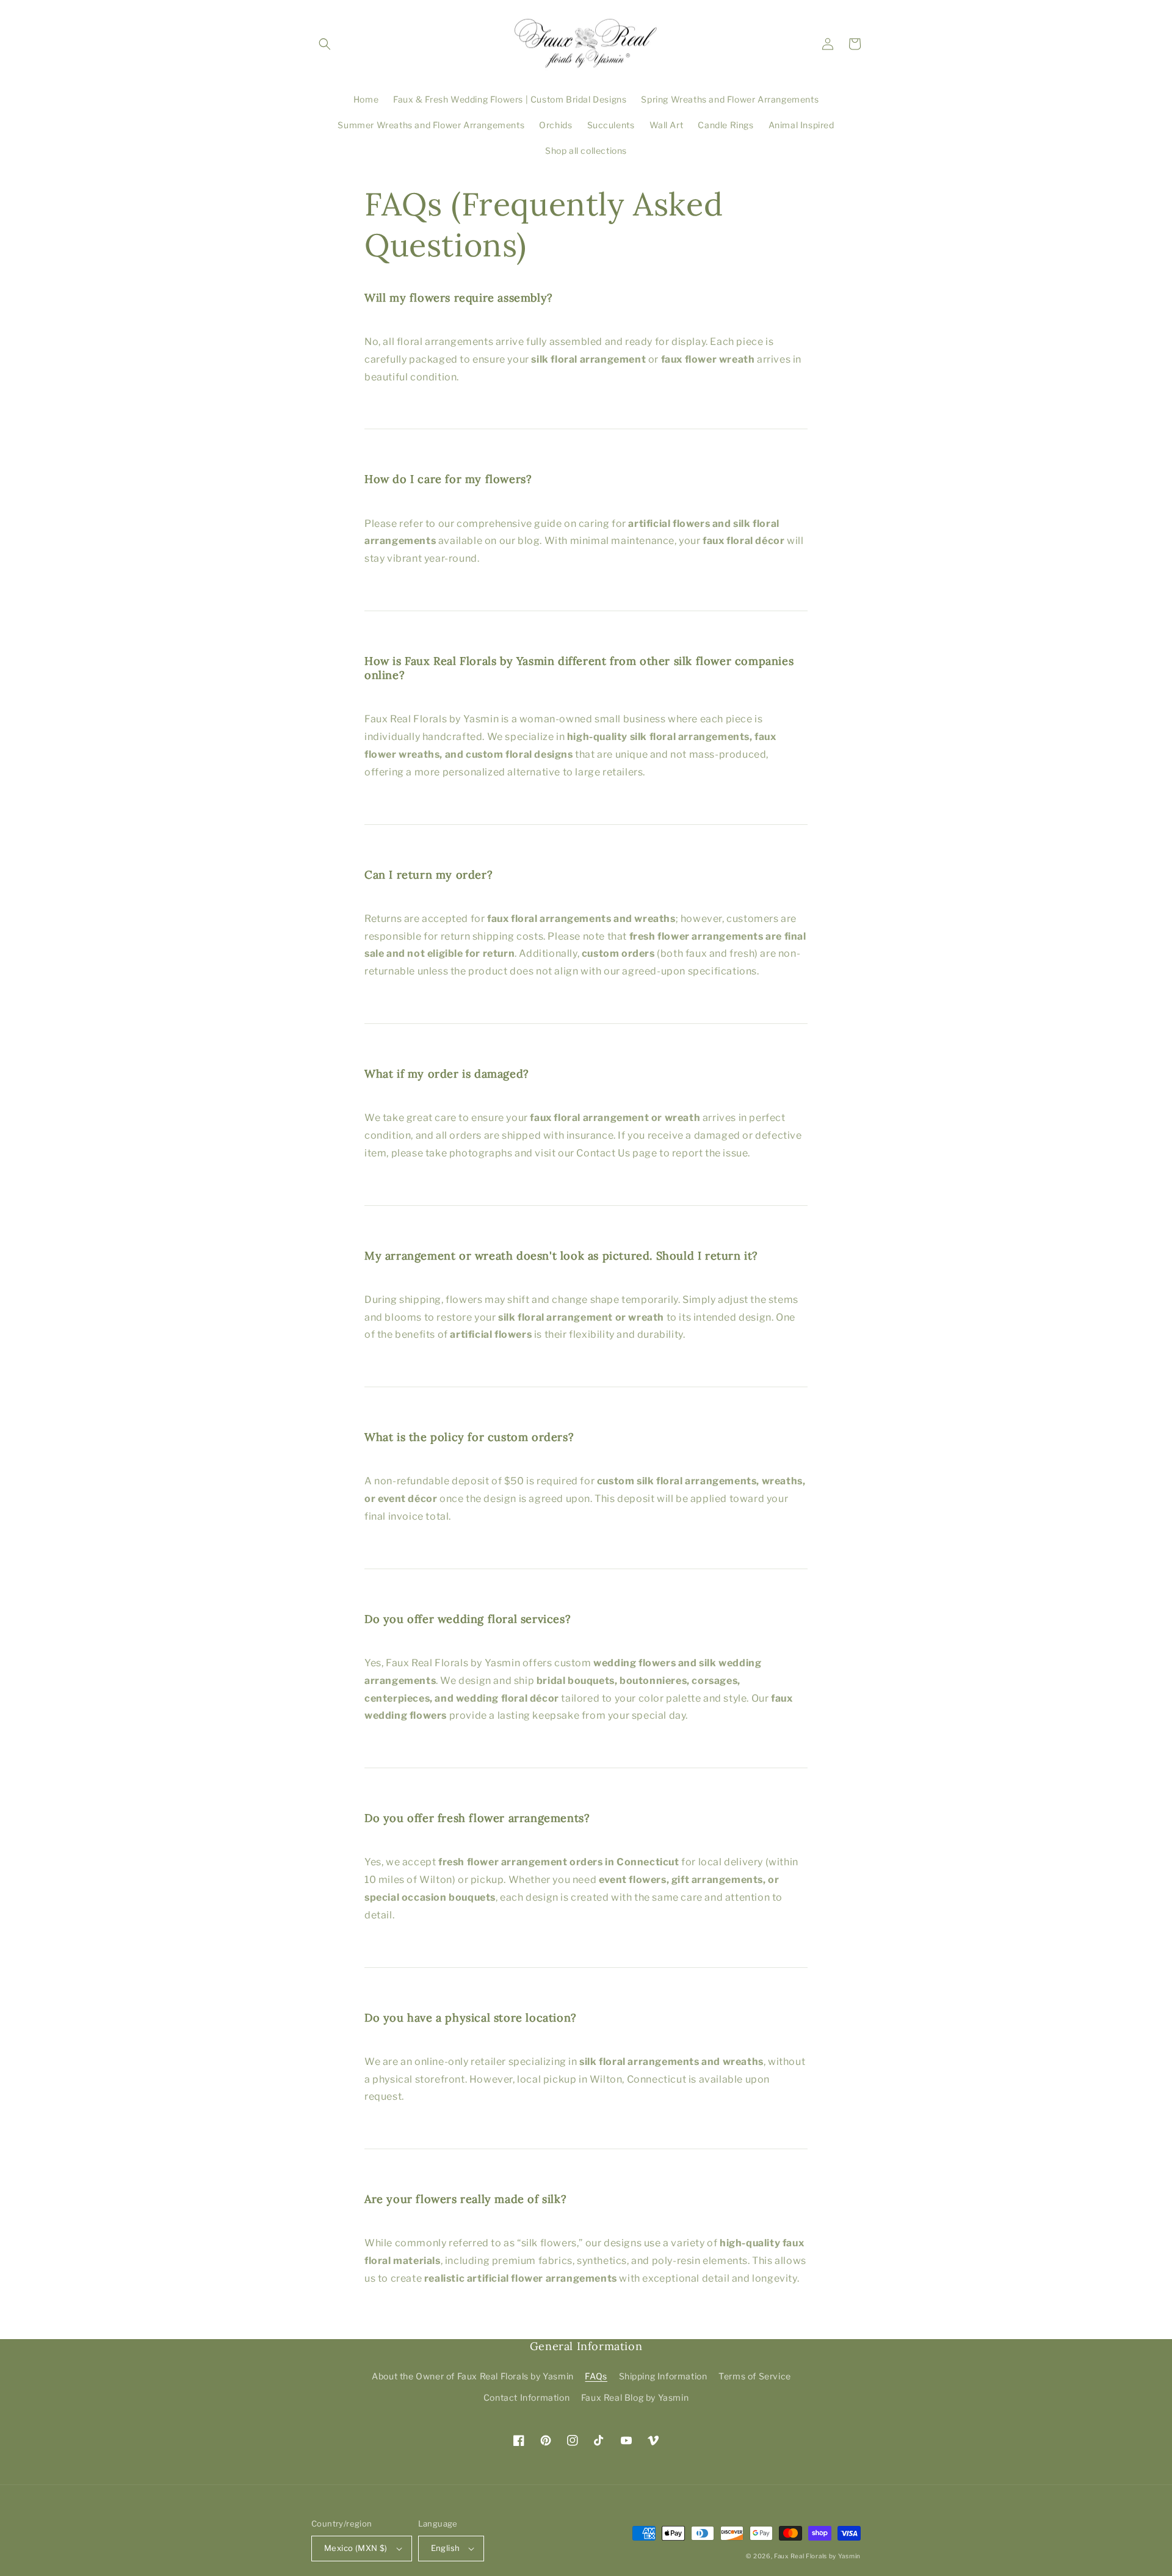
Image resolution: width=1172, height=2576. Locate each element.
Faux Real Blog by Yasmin (635, 2397)
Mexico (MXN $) (356, 2548)
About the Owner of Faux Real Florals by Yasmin (473, 2376)
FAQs (596, 2376)
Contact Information (526, 2397)
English (446, 2548)
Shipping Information (663, 2376)
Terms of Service (755, 2376)
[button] (325, 44)
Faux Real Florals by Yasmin (817, 2556)
